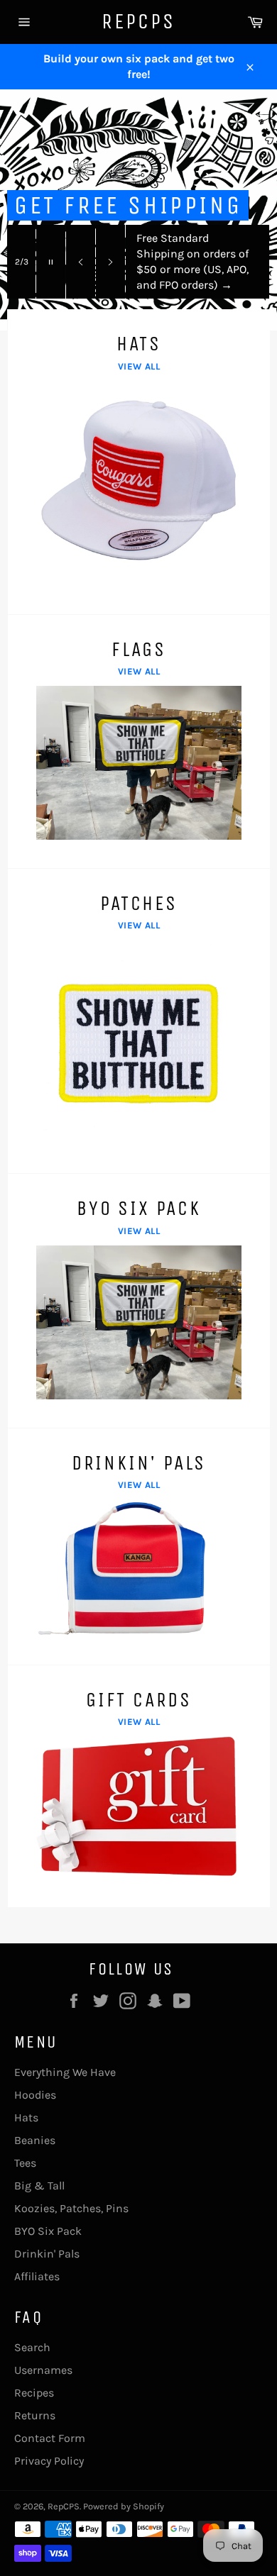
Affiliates (37, 2276)
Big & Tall (39, 2186)
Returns (35, 2415)
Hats (26, 2117)
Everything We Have (65, 2072)
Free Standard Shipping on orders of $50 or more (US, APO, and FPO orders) (192, 261)
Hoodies (35, 2095)
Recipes (34, 2393)
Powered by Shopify (124, 2506)
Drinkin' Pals (47, 2254)
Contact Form (50, 2438)
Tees (25, 2163)
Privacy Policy (49, 2461)
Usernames (43, 2370)
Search (32, 2347)
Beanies (35, 2140)
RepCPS (138, 21)
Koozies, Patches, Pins (71, 2208)
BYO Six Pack (48, 2231)
